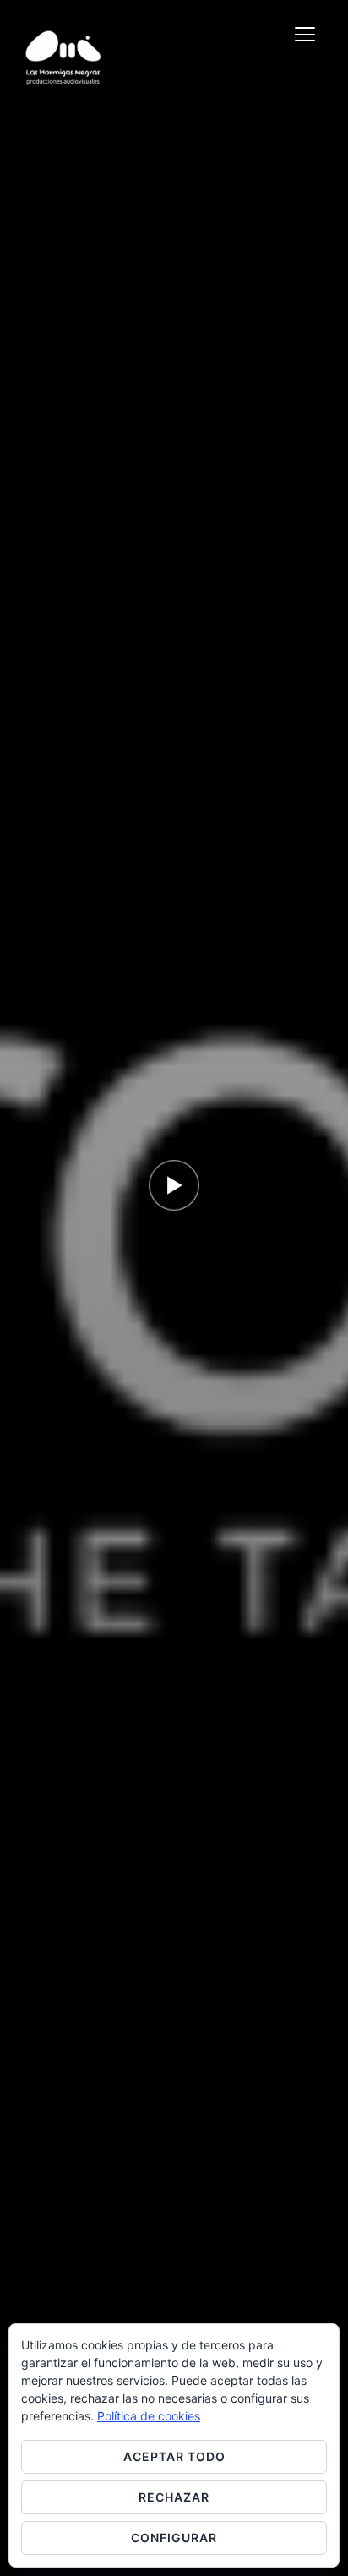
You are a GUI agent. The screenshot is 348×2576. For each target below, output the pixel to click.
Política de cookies (149, 2416)
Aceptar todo (174, 2456)
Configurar (174, 2538)
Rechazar (174, 2497)
